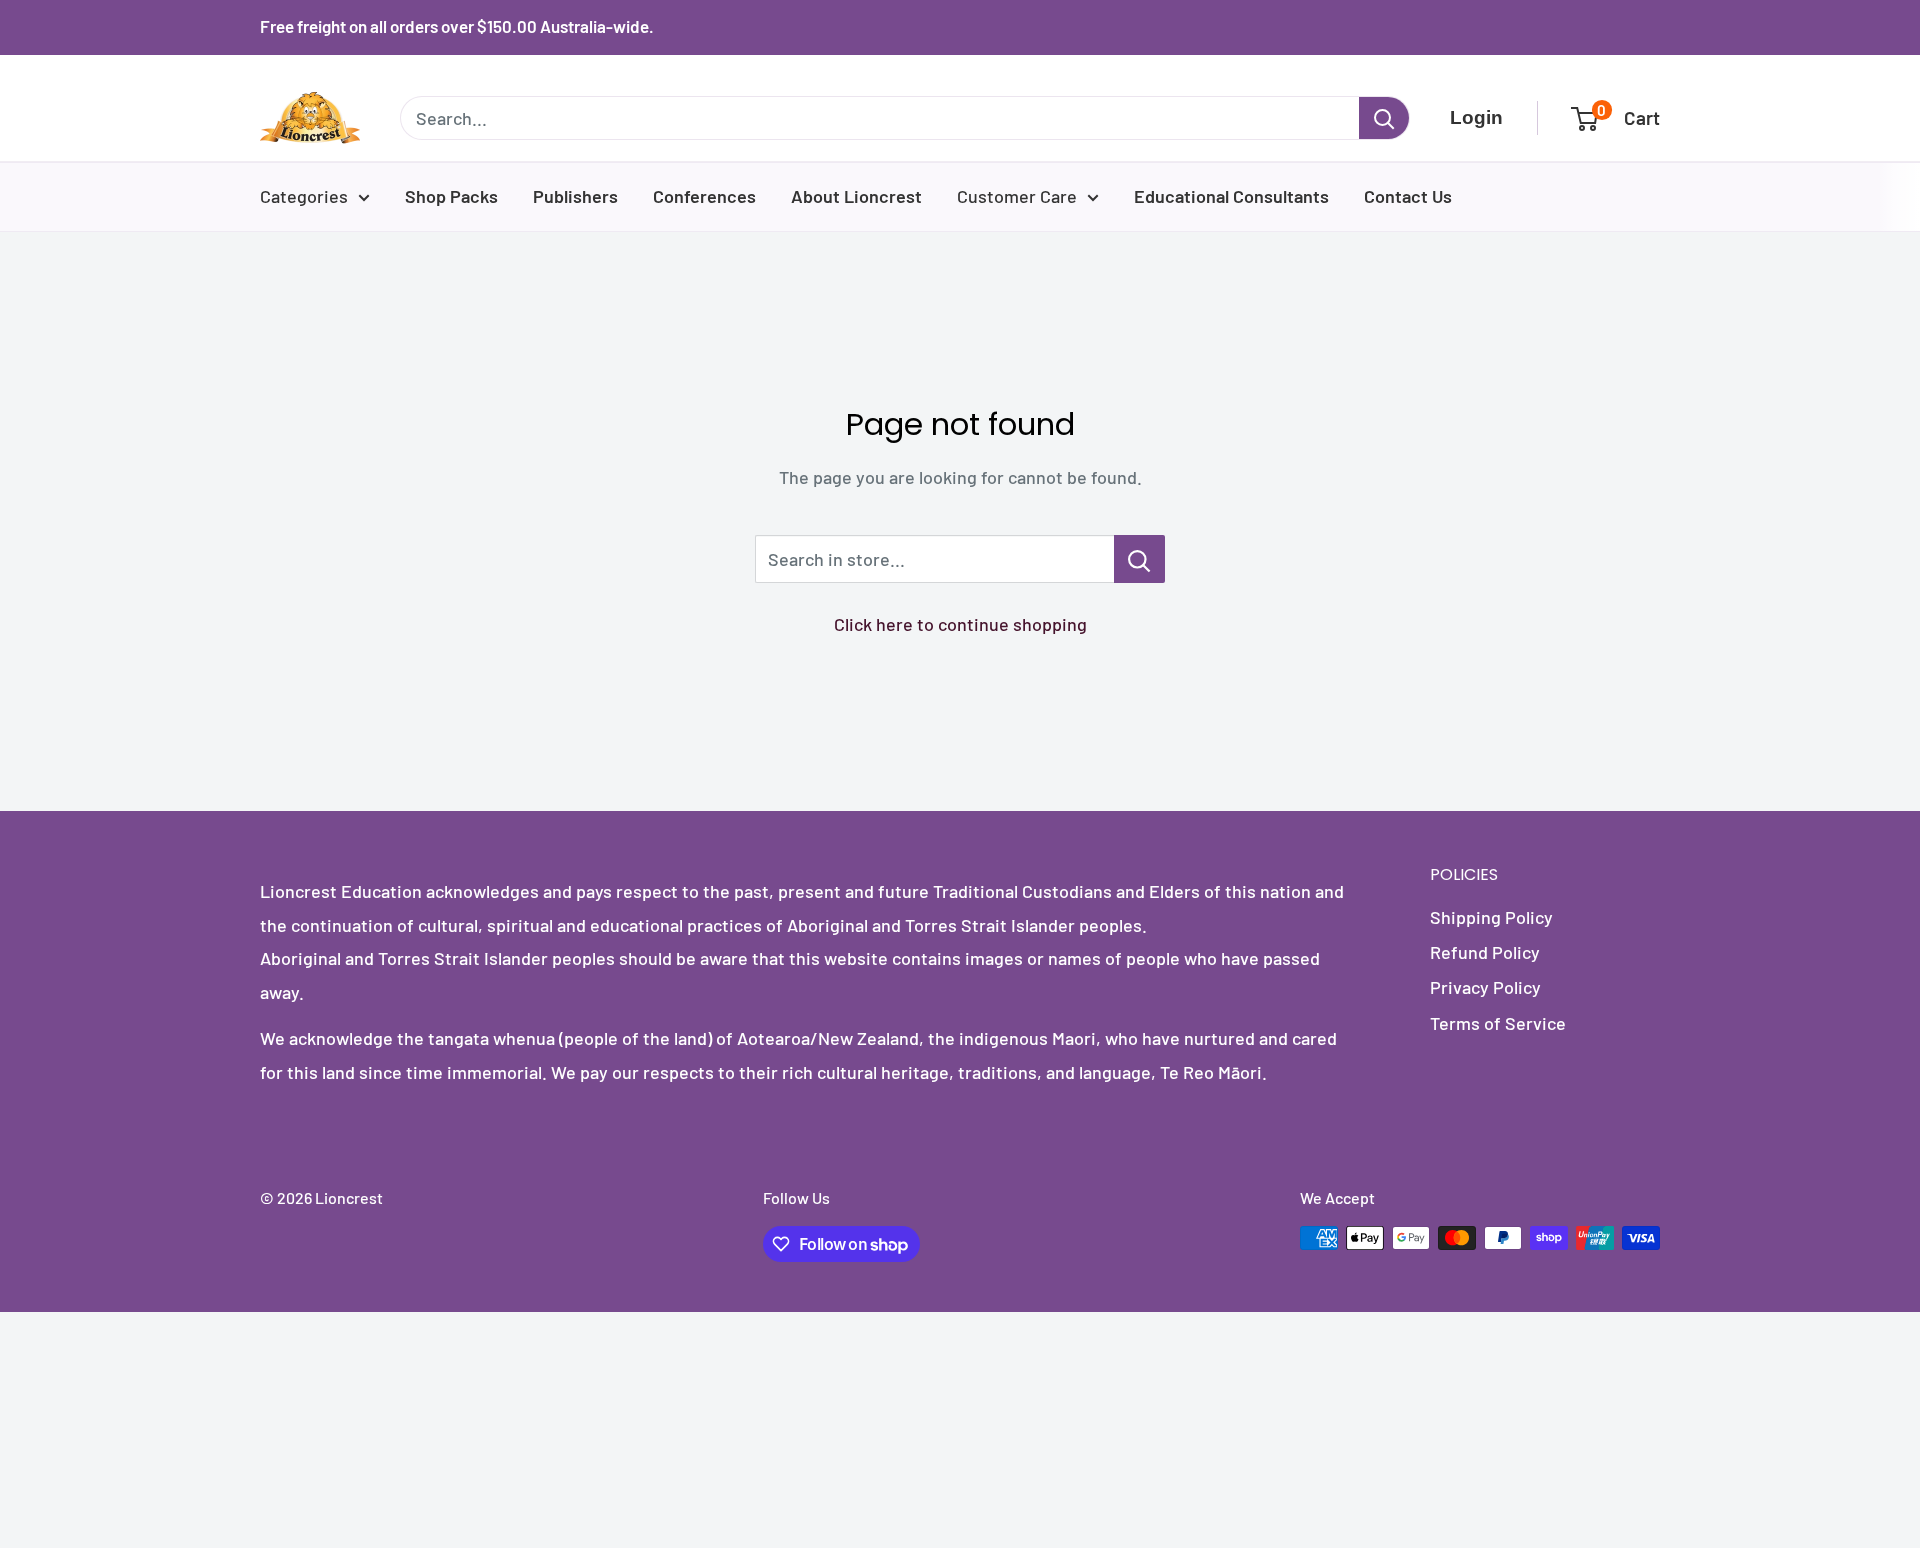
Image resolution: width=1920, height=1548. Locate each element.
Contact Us (1408, 196)
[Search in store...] (1139, 559)
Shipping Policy (1491, 917)
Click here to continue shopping (960, 624)
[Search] (1384, 118)
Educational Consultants (1231, 196)
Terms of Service (1498, 1023)
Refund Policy (1485, 952)
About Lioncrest (856, 196)
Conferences (704, 196)
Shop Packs (451, 196)
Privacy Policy (1485, 987)
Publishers (575, 196)
